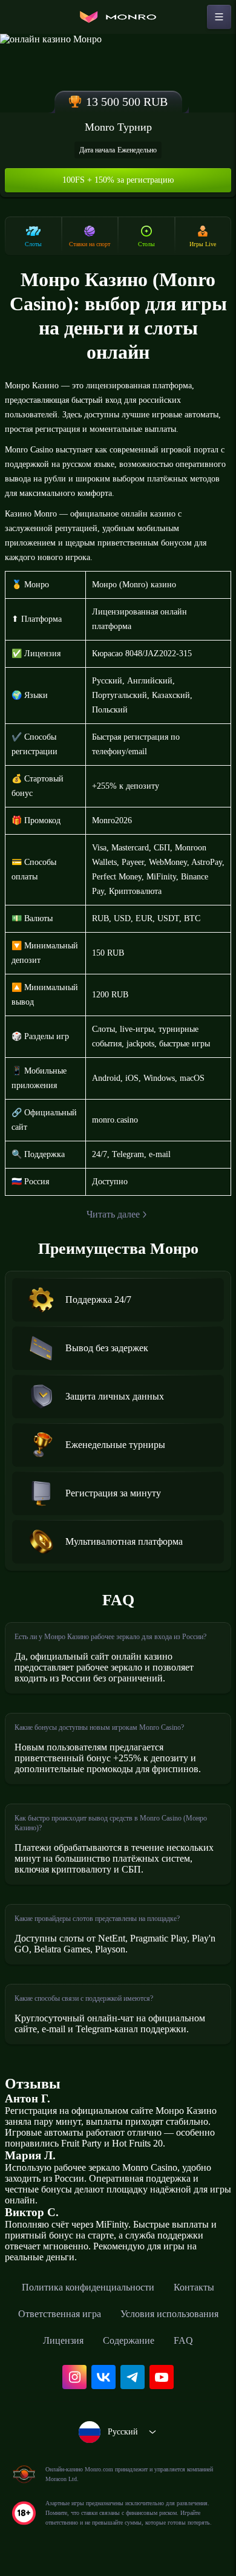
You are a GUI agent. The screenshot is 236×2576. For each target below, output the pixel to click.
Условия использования (169, 2314)
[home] (118, 17)
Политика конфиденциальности (88, 2287)
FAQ (183, 2340)
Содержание (129, 2340)
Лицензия (63, 2340)
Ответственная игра (60, 2314)
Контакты (194, 2287)
